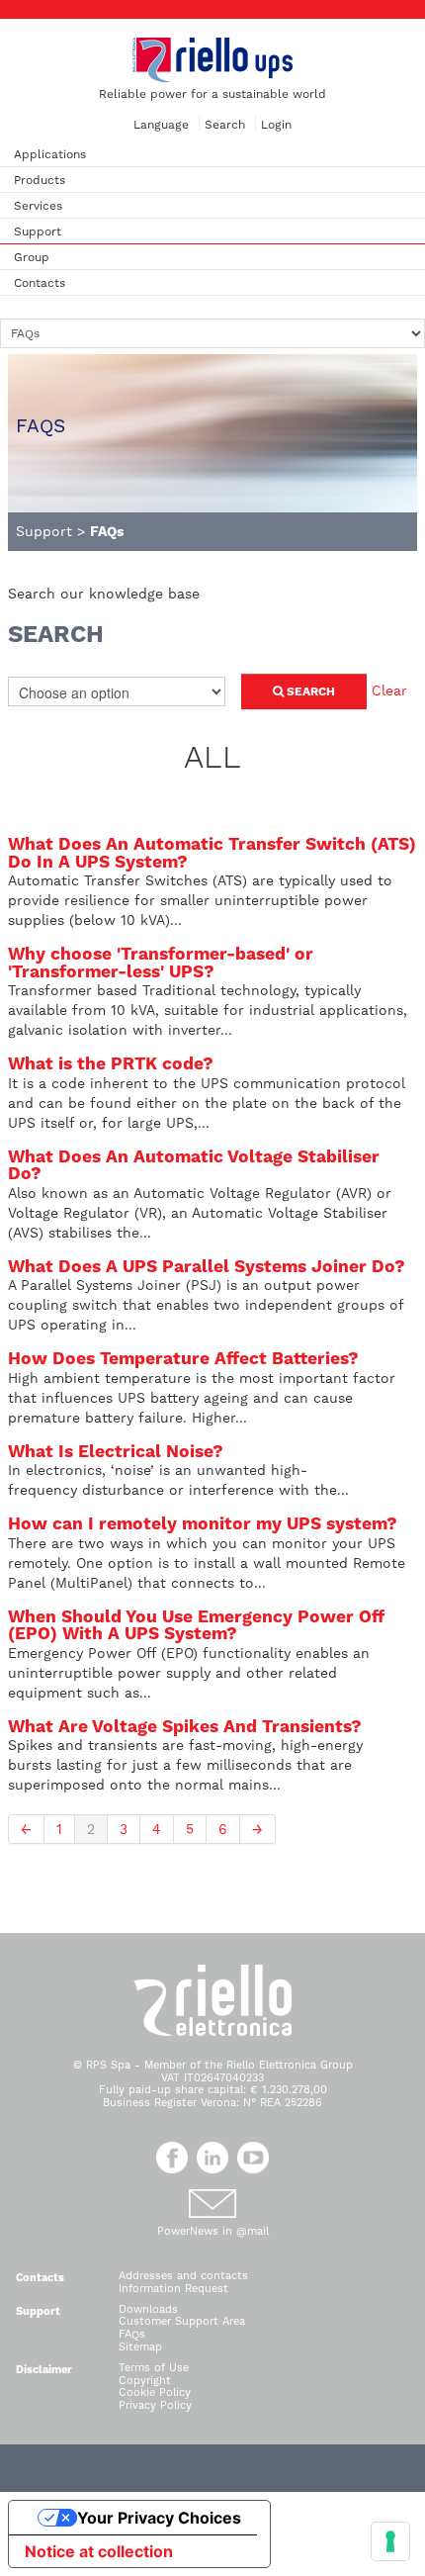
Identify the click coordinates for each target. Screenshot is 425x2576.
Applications (50, 154)
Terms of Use (154, 2368)
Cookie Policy (155, 2392)
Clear (389, 690)
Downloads (148, 2309)
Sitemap (140, 2347)
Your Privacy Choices (159, 2518)
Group (32, 257)
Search (225, 125)
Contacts (40, 283)
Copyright (145, 2381)
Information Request (173, 2289)
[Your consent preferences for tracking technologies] (390, 2541)
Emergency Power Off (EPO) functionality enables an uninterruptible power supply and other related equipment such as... (196, 1655)
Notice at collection (99, 2551)
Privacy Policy (155, 2405)
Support (38, 231)
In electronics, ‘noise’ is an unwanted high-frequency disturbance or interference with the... (178, 1471)
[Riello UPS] (212, 59)
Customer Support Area (182, 2321)
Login (276, 125)
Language (161, 125)
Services (38, 206)
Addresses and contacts (183, 2276)
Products (40, 180)
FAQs (132, 2334)
